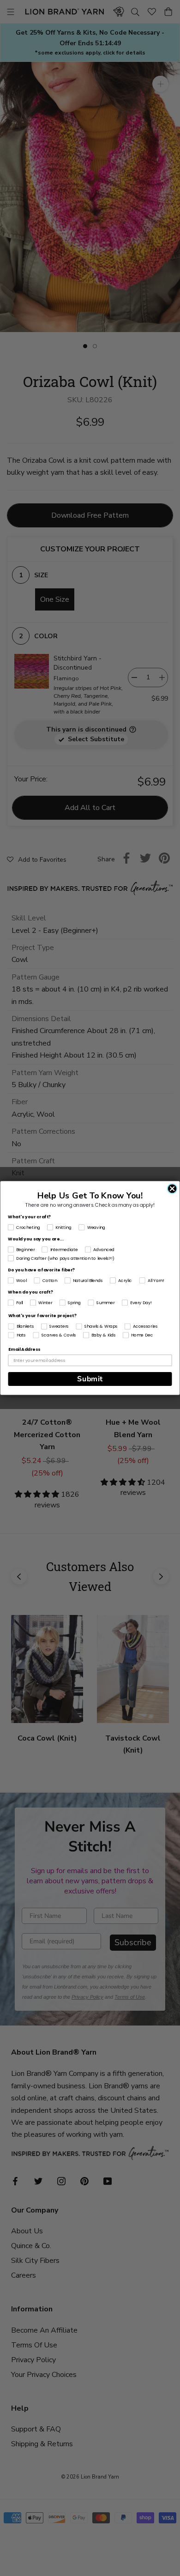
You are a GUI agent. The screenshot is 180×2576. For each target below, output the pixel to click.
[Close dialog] (172, 1188)
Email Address (24, 1350)
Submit (90, 1379)
